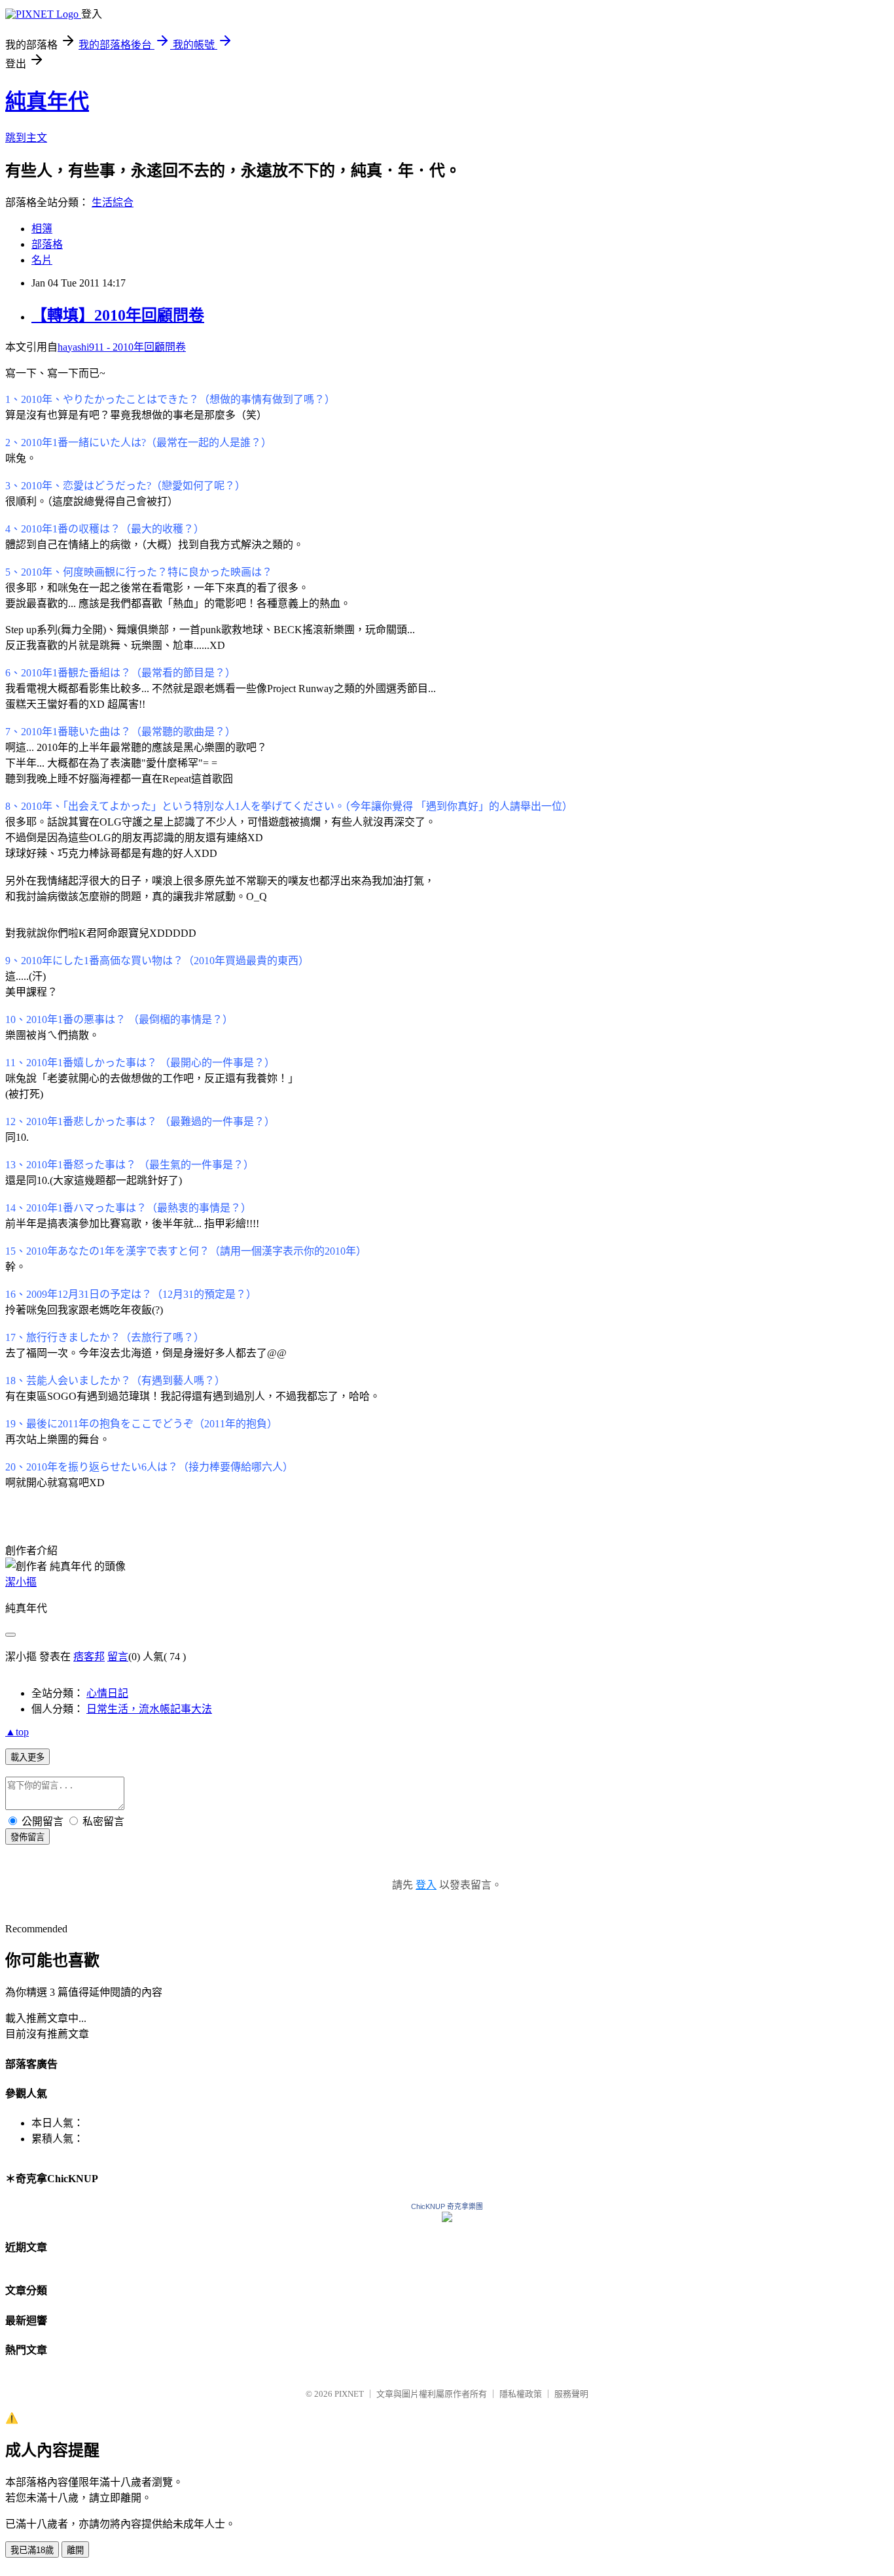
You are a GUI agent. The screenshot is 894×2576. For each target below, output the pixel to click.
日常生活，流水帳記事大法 (149, 1709)
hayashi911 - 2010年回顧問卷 (122, 347)
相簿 (42, 229)
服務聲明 (571, 2394)
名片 (42, 260)
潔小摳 (21, 1582)
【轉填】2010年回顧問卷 (118, 315)
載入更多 (27, 1757)
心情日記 (107, 1693)
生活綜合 (113, 202)
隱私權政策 (521, 2394)
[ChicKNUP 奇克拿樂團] (447, 2219)
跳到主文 (26, 138)
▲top (17, 1732)
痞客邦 (89, 1657)
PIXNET (349, 2394)
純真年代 (47, 101)
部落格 (47, 244)
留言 (118, 1657)
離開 (75, 2550)
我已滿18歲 (32, 2550)
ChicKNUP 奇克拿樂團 (447, 2206)
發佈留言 (27, 1837)
